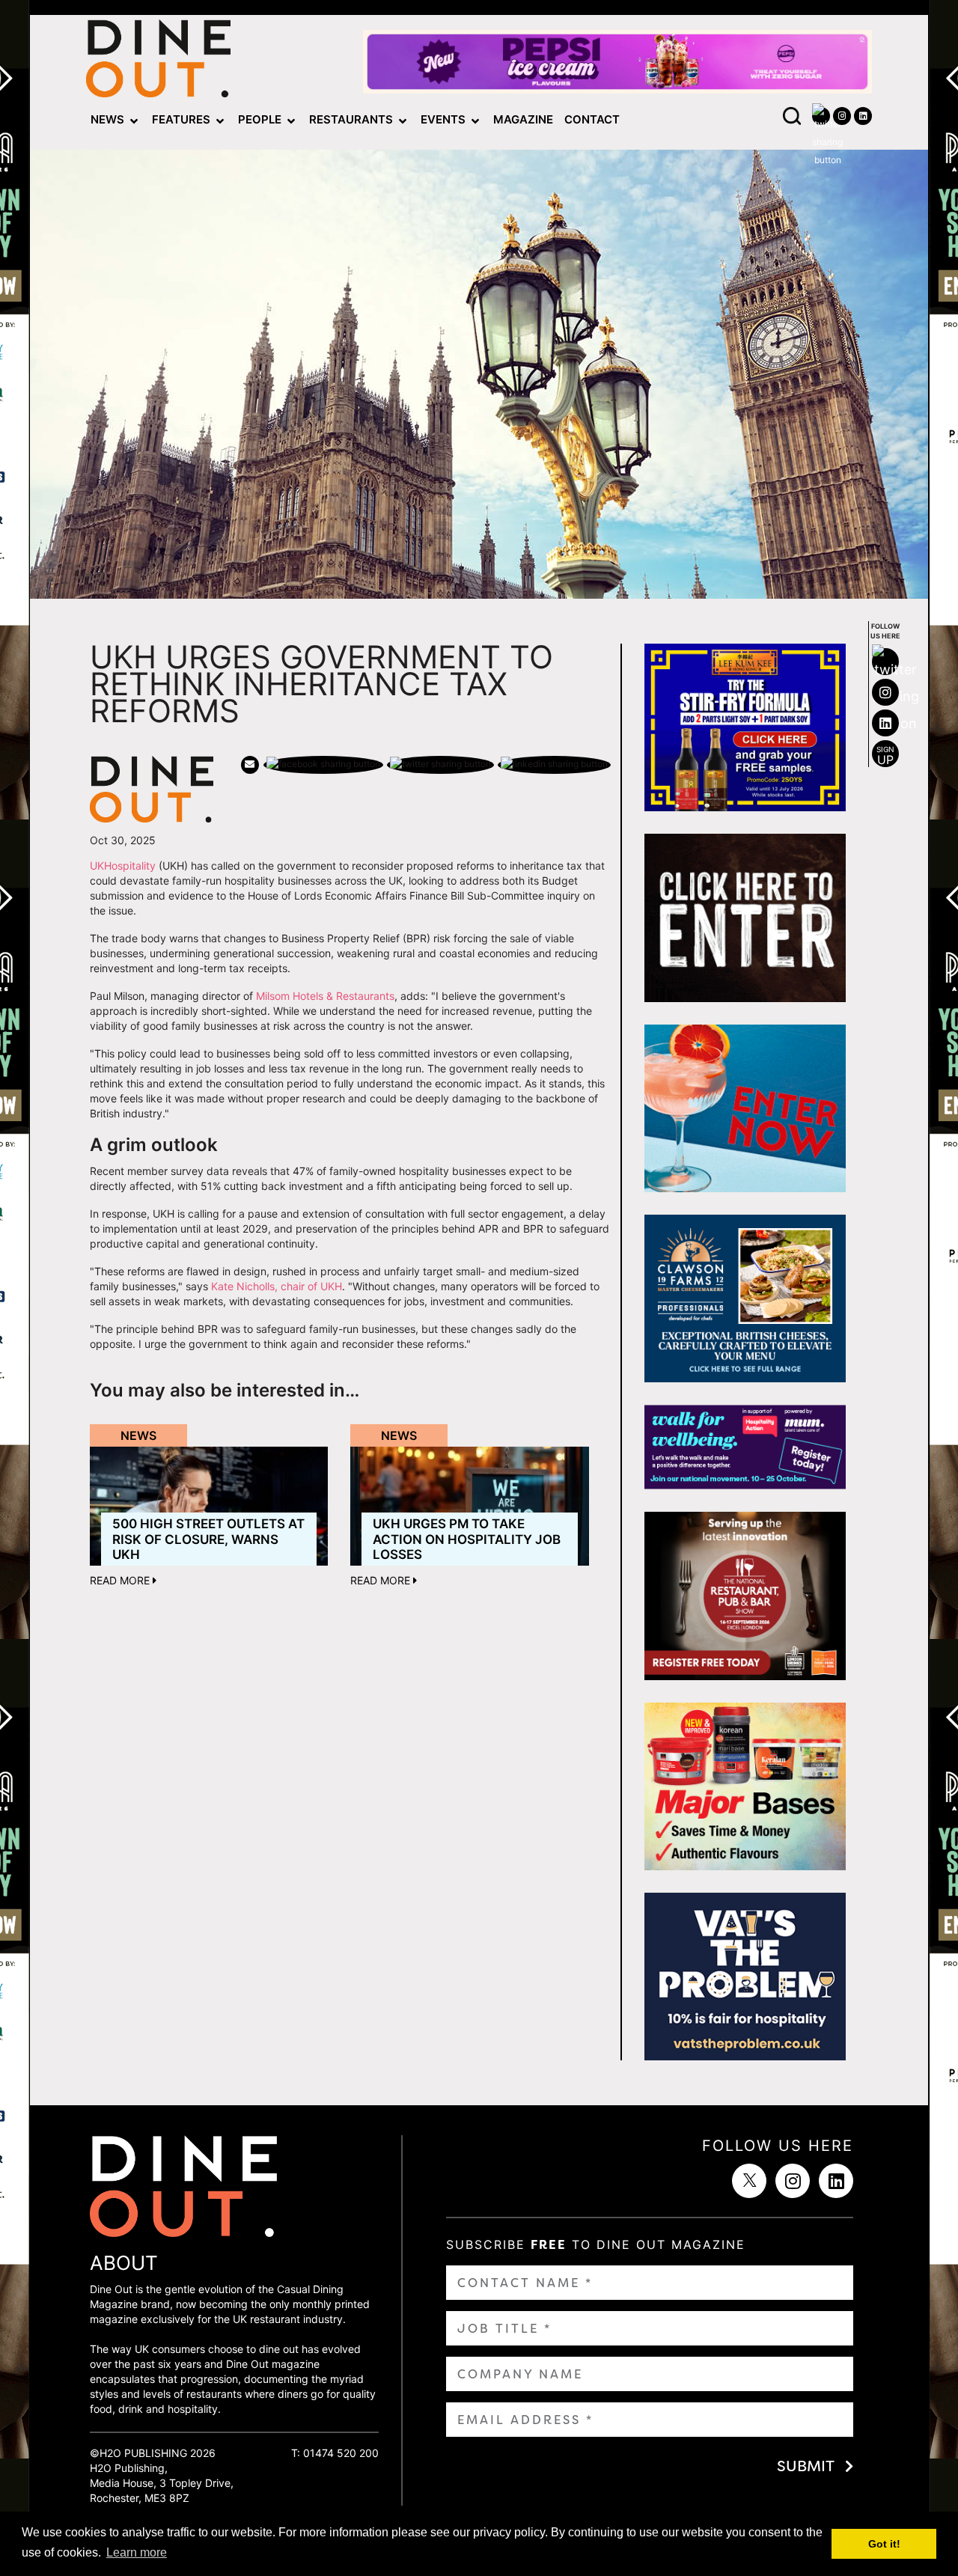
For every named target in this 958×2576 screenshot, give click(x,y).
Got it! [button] (884, 2544)
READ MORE (121, 1580)
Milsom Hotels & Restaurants (325, 996)
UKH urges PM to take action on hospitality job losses (467, 1539)
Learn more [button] (137, 2552)
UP (885, 756)
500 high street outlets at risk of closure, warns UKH (208, 1539)
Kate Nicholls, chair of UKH (277, 1286)
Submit (806, 2466)
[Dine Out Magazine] (158, 62)
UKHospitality (123, 866)
